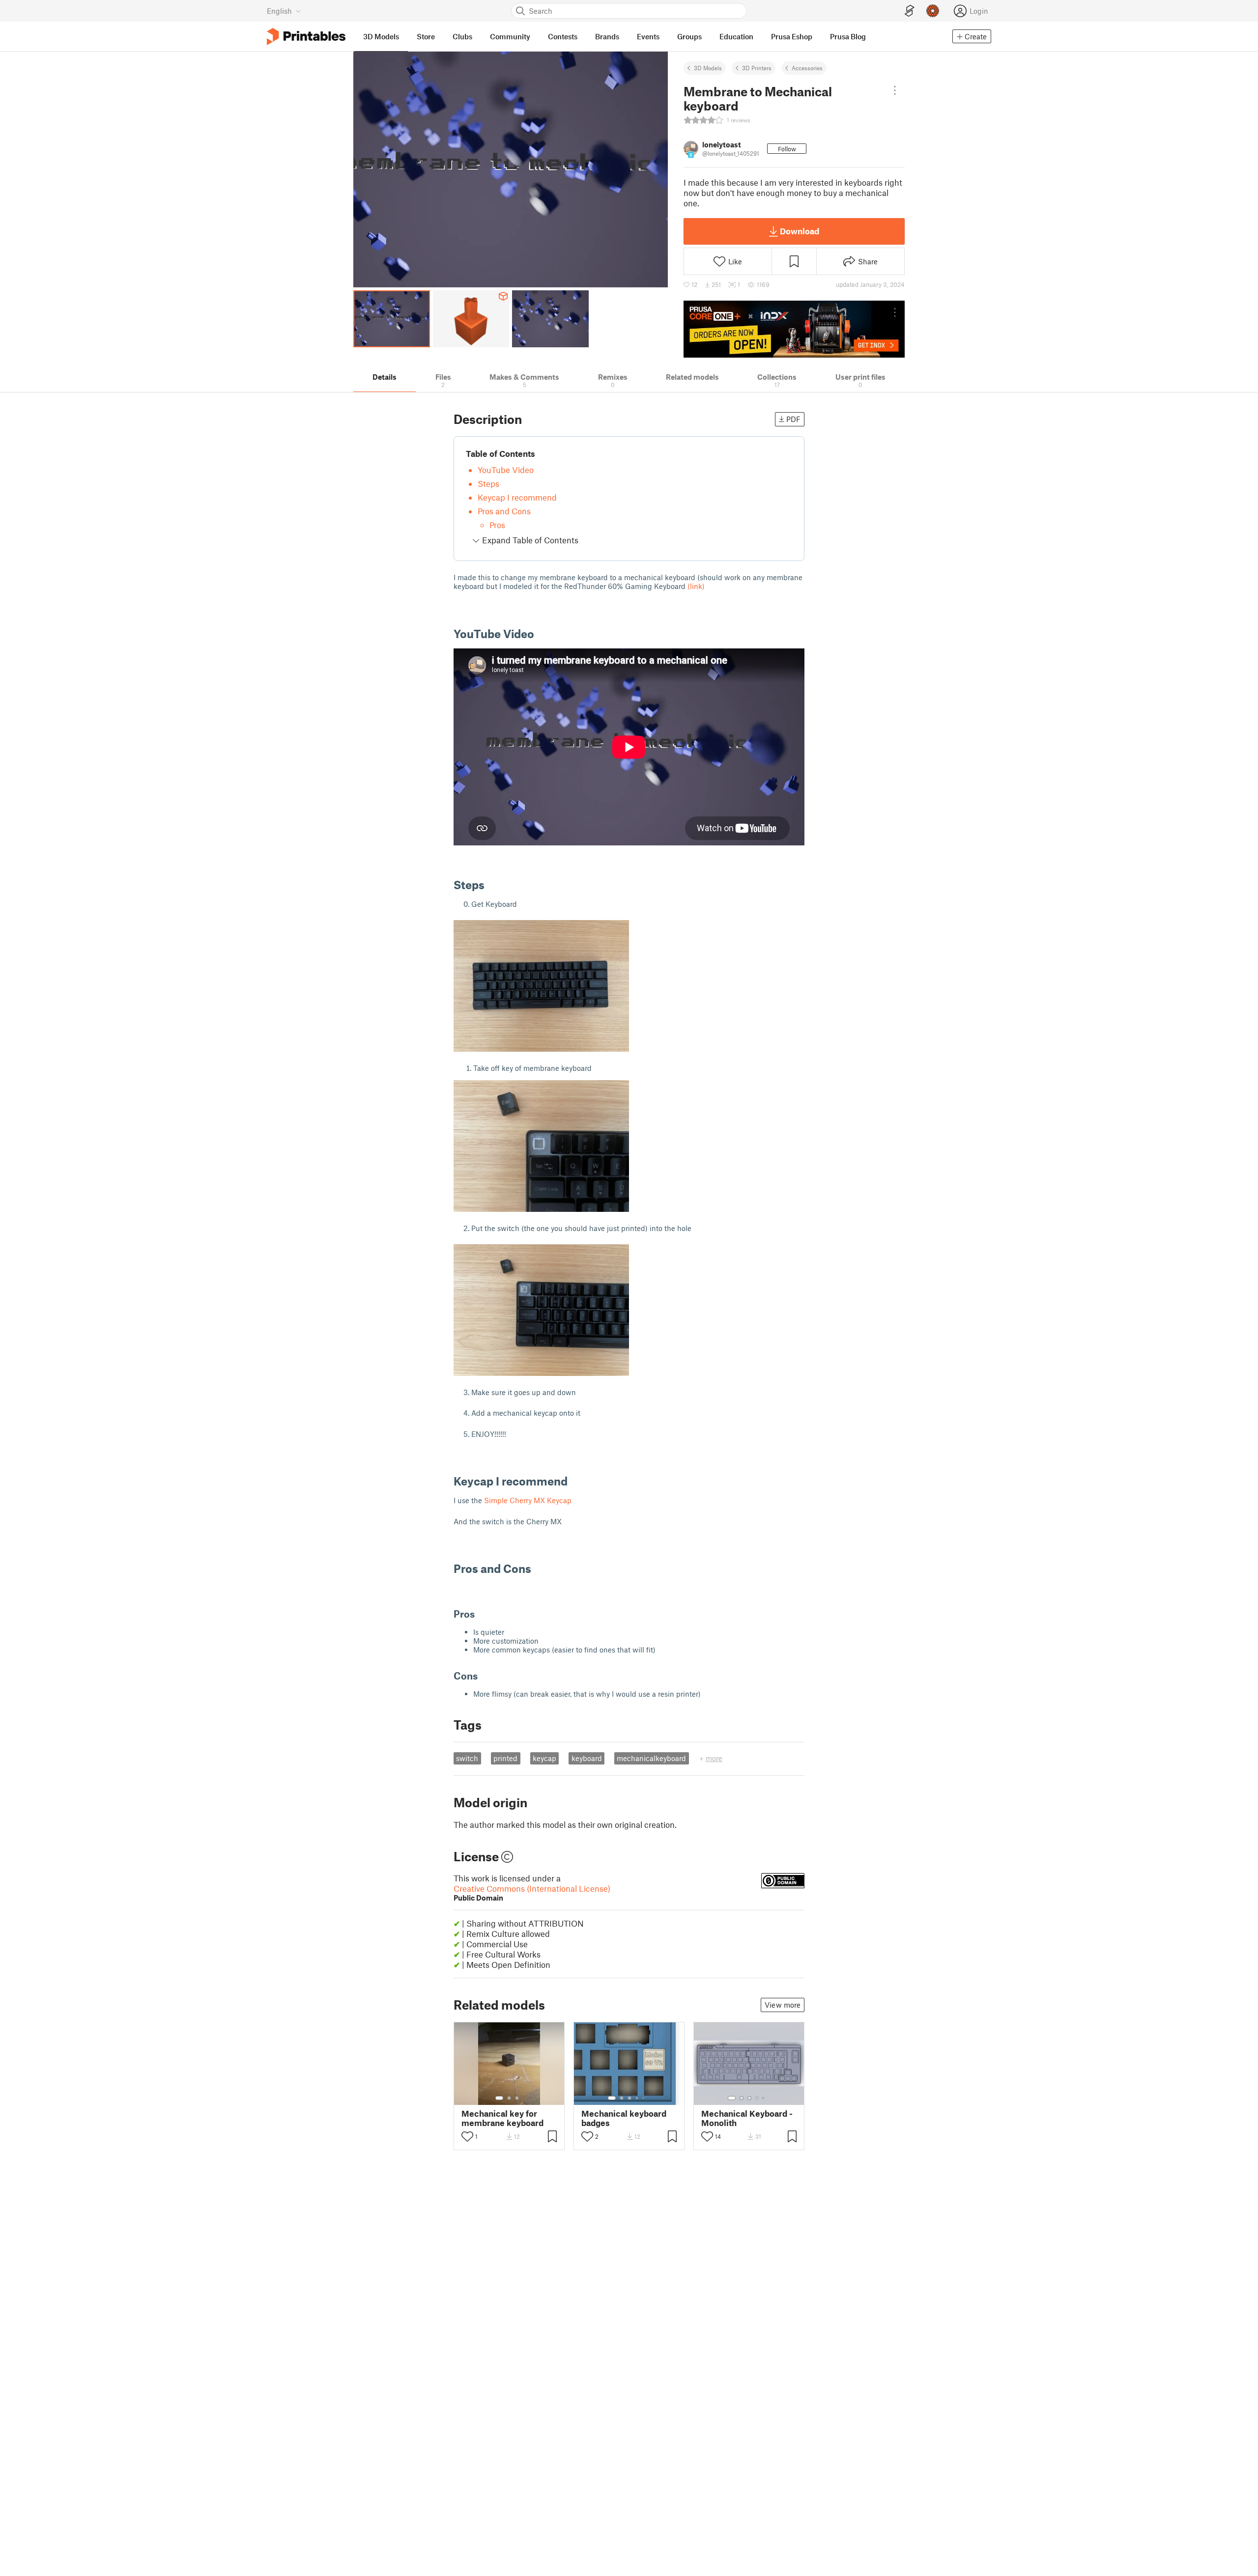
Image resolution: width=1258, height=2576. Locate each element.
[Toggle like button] (467, 2136)
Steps (488, 483)
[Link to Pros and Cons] (539, 1568)
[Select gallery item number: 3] (517, 2098)
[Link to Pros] (481, 1614)
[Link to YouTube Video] (542, 633)
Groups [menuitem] (689, 36)
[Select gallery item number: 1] (499, 2098)
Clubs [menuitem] (462, 36)
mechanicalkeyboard (651, 1758)
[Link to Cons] (484, 1676)
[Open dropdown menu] (895, 90)
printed (505, 1758)
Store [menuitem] (426, 36)
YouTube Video (506, 470)
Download (800, 231)
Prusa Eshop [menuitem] (792, 36)
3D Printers (757, 68)
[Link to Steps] (492, 884)
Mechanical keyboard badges (624, 2118)
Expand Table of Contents (529, 540)
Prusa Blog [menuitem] (848, 36)
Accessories (807, 68)
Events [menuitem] (648, 36)
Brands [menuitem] (607, 36)
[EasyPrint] (910, 11)
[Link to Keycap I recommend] (575, 1481)
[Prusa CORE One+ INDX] (794, 329)
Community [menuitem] (510, 36)
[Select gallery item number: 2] (509, 2098)
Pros (497, 525)
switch (467, 1758)
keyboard (587, 1758)
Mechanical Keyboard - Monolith (747, 2118)
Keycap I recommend (517, 497)
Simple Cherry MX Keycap (528, 1500)
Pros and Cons (504, 511)
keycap (544, 1758)
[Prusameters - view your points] (933, 11)
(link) (696, 586)
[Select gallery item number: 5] (644, 2098)
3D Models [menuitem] (381, 36)
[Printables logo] (306, 37)
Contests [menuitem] (563, 36)
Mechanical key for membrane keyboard (502, 2118)
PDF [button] (793, 419)
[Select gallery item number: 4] (637, 2098)
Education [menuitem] (736, 36)
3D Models (708, 68)
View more (783, 2005)
